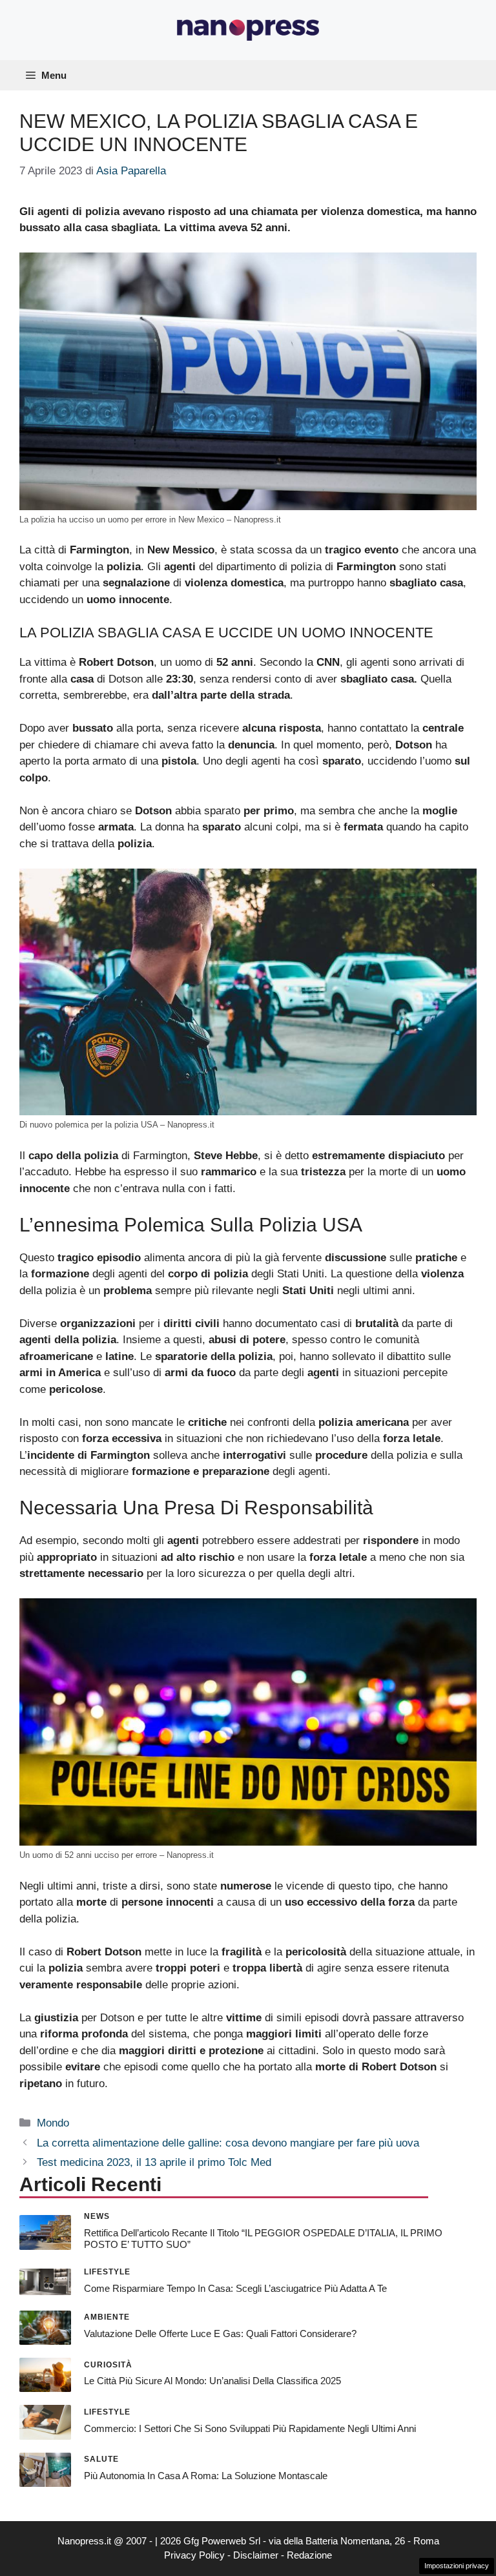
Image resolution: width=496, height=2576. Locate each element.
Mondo (53, 2123)
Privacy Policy (194, 2555)
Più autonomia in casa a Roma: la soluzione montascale (206, 2476)
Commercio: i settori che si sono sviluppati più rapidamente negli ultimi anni (250, 2428)
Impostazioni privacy (457, 2566)
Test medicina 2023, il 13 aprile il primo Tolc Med (154, 2162)
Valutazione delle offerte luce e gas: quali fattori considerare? (220, 2334)
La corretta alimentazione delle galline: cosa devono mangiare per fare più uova (228, 2143)
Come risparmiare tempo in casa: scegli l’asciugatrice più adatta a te (235, 2288)
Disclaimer (256, 2555)
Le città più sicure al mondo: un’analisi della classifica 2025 (212, 2381)
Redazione (309, 2555)
